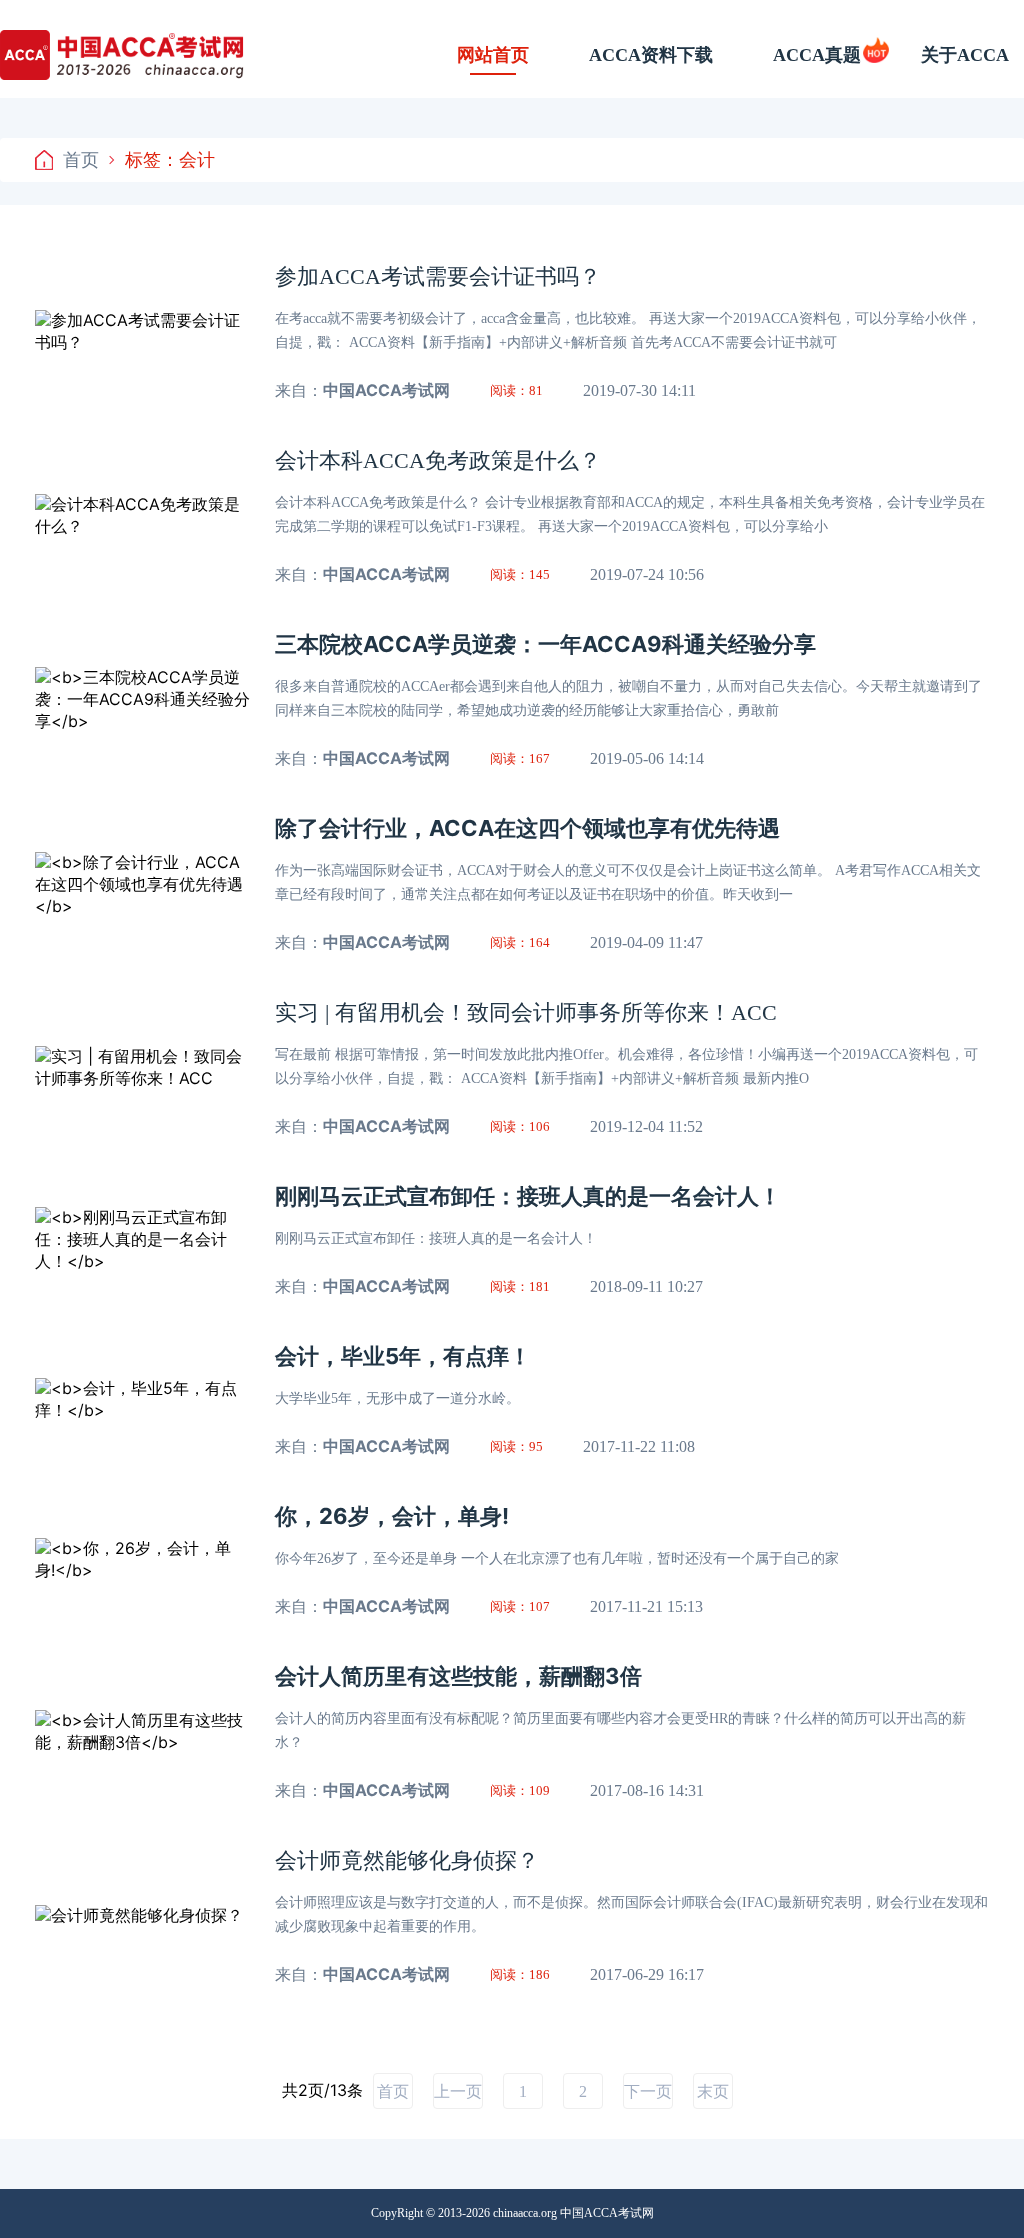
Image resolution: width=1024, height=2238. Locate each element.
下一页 (648, 2091)
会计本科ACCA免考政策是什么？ (438, 460)
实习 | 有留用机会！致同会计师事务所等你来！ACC (526, 1012)
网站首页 (493, 55)
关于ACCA (965, 55)
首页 (81, 159)
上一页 (458, 2091)
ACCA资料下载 (651, 55)
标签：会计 (170, 159)
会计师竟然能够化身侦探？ (407, 1860)
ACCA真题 (817, 55)
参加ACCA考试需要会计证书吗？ (438, 276)
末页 (713, 2091)
